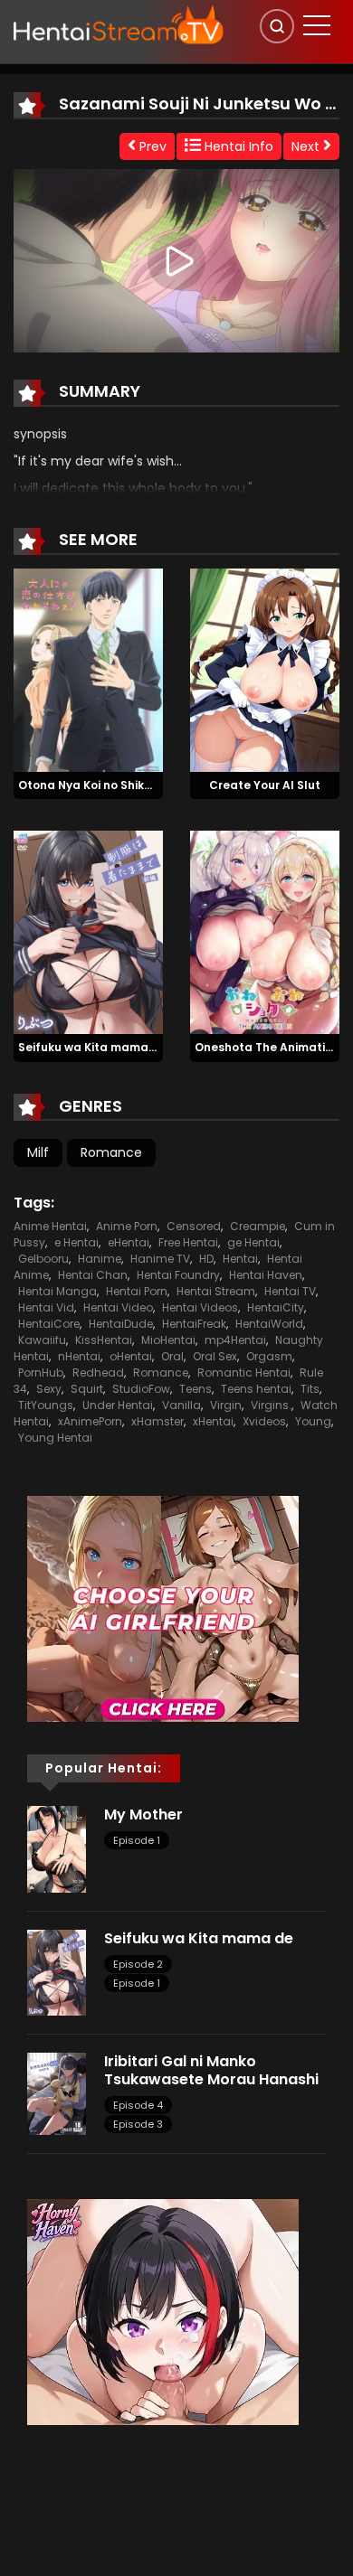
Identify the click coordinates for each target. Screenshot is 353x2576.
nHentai (79, 1356)
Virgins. (271, 1405)
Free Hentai (188, 1242)
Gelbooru (43, 1259)
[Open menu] (317, 25)
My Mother (143, 1814)
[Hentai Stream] (119, 24)
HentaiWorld (269, 1324)
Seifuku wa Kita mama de (92, 1047)
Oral (172, 1356)
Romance (111, 1152)
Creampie (258, 1226)
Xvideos (264, 1421)
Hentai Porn (137, 1291)
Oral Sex (215, 1356)
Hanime (100, 1259)
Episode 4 (138, 2105)
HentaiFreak (194, 1324)
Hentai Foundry (178, 1275)
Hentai (240, 1259)
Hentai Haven (266, 1275)
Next (307, 146)
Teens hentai (256, 1389)
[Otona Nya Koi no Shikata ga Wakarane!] (88, 669)
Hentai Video (118, 1307)
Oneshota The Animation (267, 1047)
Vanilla (181, 1405)
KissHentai (104, 1340)
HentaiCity (276, 1307)
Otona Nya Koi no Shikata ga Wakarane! (135, 785)
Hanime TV (160, 1259)
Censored (194, 1226)
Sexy (49, 1389)
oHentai (131, 1356)
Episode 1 (137, 1840)
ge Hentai (253, 1242)
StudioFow (141, 1389)
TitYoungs (46, 1405)
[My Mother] (57, 1848)
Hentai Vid (46, 1307)
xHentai (213, 1421)
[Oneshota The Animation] (265, 932)
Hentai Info (237, 146)
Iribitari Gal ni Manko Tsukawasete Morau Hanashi (213, 2070)
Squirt (87, 1389)
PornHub (41, 1373)
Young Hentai (55, 1438)
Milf (38, 1152)
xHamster (157, 1421)
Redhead (98, 1373)
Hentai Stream (216, 1291)
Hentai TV (290, 1291)
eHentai (129, 1242)
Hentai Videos (200, 1307)
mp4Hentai (235, 1340)
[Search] (277, 26)
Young (313, 1421)
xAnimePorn (90, 1421)
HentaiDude (121, 1324)
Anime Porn (127, 1226)
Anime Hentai (50, 1226)
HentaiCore (49, 1324)
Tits (310, 1389)
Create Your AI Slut (265, 785)
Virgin (226, 1405)
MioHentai (168, 1340)
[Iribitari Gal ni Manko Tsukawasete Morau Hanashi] (57, 2093)
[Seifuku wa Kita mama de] (88, 932)
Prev (151, 146)
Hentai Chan (93, 1275)
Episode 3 (138, 2124)
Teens (196, 1389)
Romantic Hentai (244, 1373)
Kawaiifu (42, 1340)
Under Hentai (118, 1405)
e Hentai (76, 1242)
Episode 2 (138, 1964)
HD (206, 1259)
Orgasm (269, 1356)
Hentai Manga (57, 1291)
